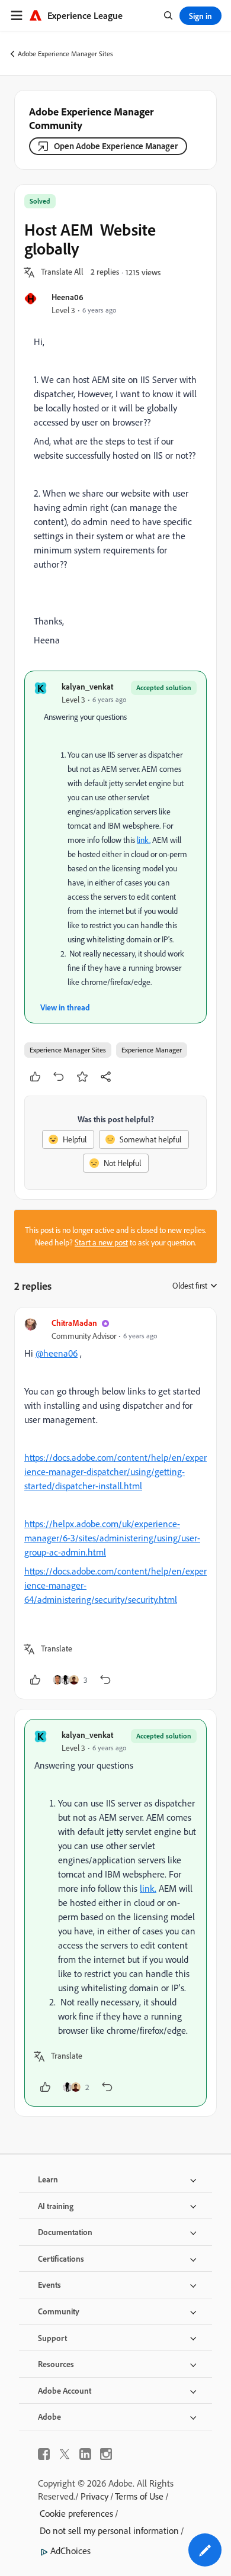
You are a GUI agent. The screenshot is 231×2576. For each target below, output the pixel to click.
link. (144, 840)
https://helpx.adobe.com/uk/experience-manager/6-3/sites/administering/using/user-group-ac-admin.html (112, 1538)
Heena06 (68, 297)
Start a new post (101, 1242)
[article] (115, 1503)
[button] (62, 272)
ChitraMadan (74, 1323)
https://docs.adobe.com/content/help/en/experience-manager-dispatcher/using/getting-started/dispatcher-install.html (115, 1471)
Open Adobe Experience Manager (116, 146)
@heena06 (57, 1353)
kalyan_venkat (87, 686)
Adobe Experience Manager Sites (65, 54)
